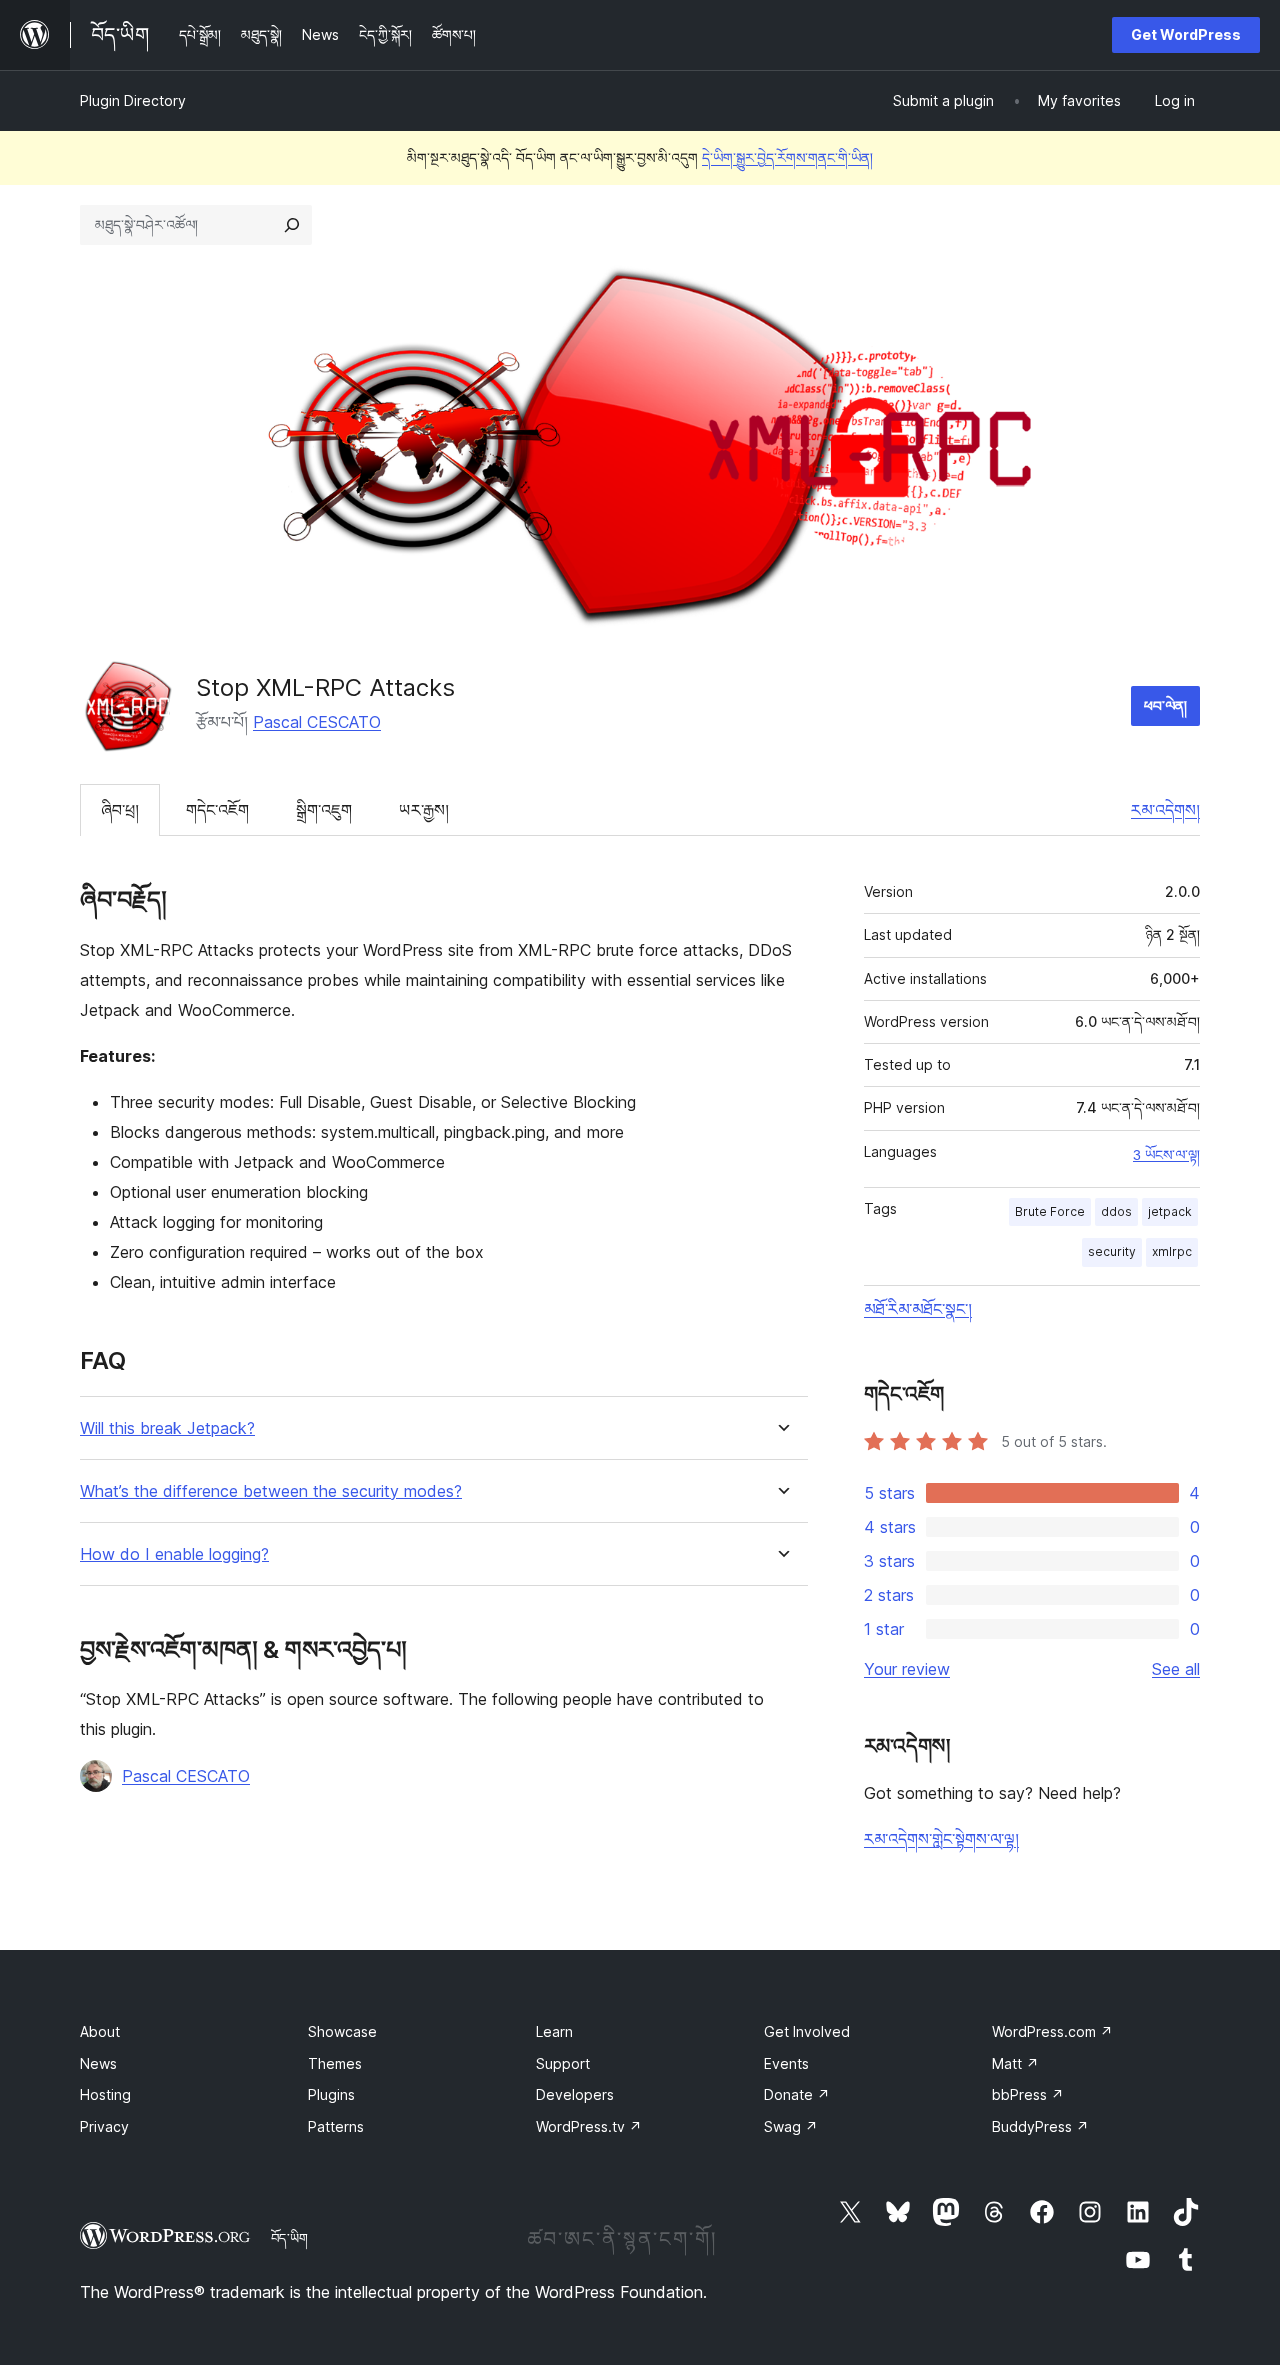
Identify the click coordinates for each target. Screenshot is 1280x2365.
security (1112, 1251)
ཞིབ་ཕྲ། (120, 810)
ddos (1116, 1211)
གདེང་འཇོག (217, 810)
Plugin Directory (133, 100)
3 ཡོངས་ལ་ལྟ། (1166, 1155)
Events (786, 2063)
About (100, 2031)
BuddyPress (1040, 2126)
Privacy (104, 2126)
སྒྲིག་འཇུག (324, 810)
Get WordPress (1186, 34)
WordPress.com (1052, 2031)
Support (563, 2063)
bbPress (1028, 2094)
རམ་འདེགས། (1165, 810)
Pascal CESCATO (317, 722)
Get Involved (807, 2031)
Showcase (342, 2031)
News (98, 2063)
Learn (554, 2031)
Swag (791, 2126)
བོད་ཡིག (289, 2238)
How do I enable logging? (174, 1554)
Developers (575, 2094)
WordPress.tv (589, 2126)
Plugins (331, 2094)
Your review (907, 1669)
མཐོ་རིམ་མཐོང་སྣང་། (918, 1309)
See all (1176, 1669)
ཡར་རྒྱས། (424, 810)
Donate (797, 2094)
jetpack (1170, 1211)
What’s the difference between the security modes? (271, 1491)
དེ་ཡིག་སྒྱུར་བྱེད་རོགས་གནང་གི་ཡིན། (787, 157)
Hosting (105, 2094)
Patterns (336, 2126)
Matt (1015, 2063)
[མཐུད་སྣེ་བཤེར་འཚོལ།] (292, 225)
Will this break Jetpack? (167, 1428)
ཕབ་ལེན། (1165, 705)
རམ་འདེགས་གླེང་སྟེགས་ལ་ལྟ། (941, 1839)
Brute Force (1050, 1211)
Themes (335, 2063)
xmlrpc (1172, 1251)
